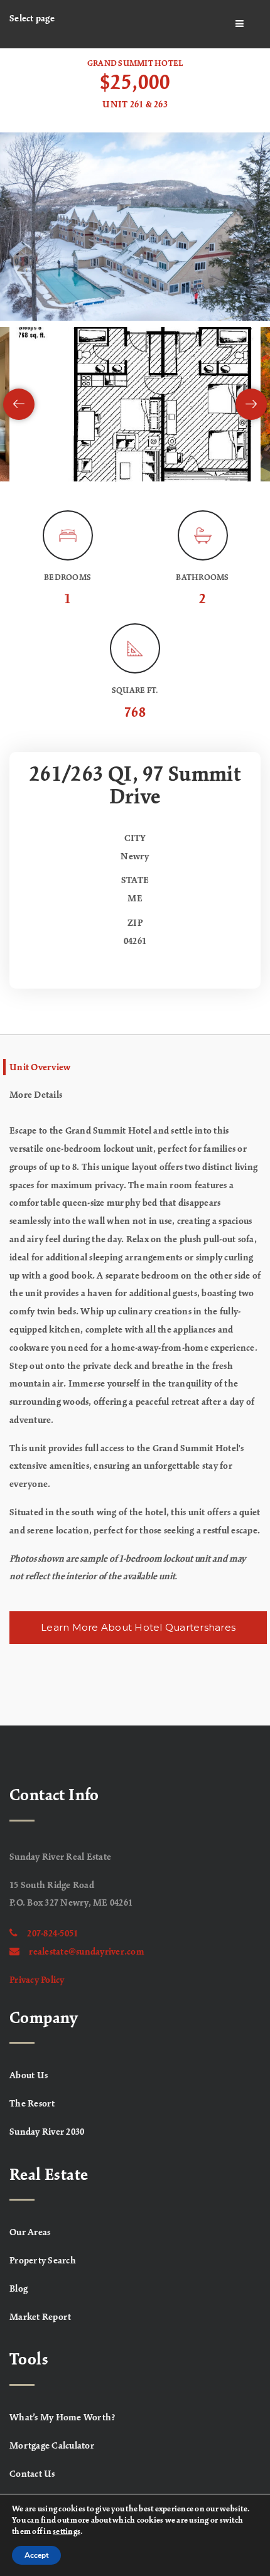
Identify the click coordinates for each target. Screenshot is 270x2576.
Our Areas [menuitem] (30, 2233)
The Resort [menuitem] (32, 2104)
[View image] (135, 404)
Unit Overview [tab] (40, 1068)
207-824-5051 (52, 1934)
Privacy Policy (37, 1980)
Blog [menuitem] (19, 2289)
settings (67, 2532)
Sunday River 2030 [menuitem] (47, 2132)
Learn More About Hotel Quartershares (138, 1627)
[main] (135, 887)
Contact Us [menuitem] (32, 2474)
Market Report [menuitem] (40, 2317)
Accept (36, 2555)
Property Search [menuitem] (43, 2261)
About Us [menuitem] (29, 2076)
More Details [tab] (36, 1095)
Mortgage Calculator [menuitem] (52, 2446)
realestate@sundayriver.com (87, 1952)
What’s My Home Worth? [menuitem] (62, 2418)
